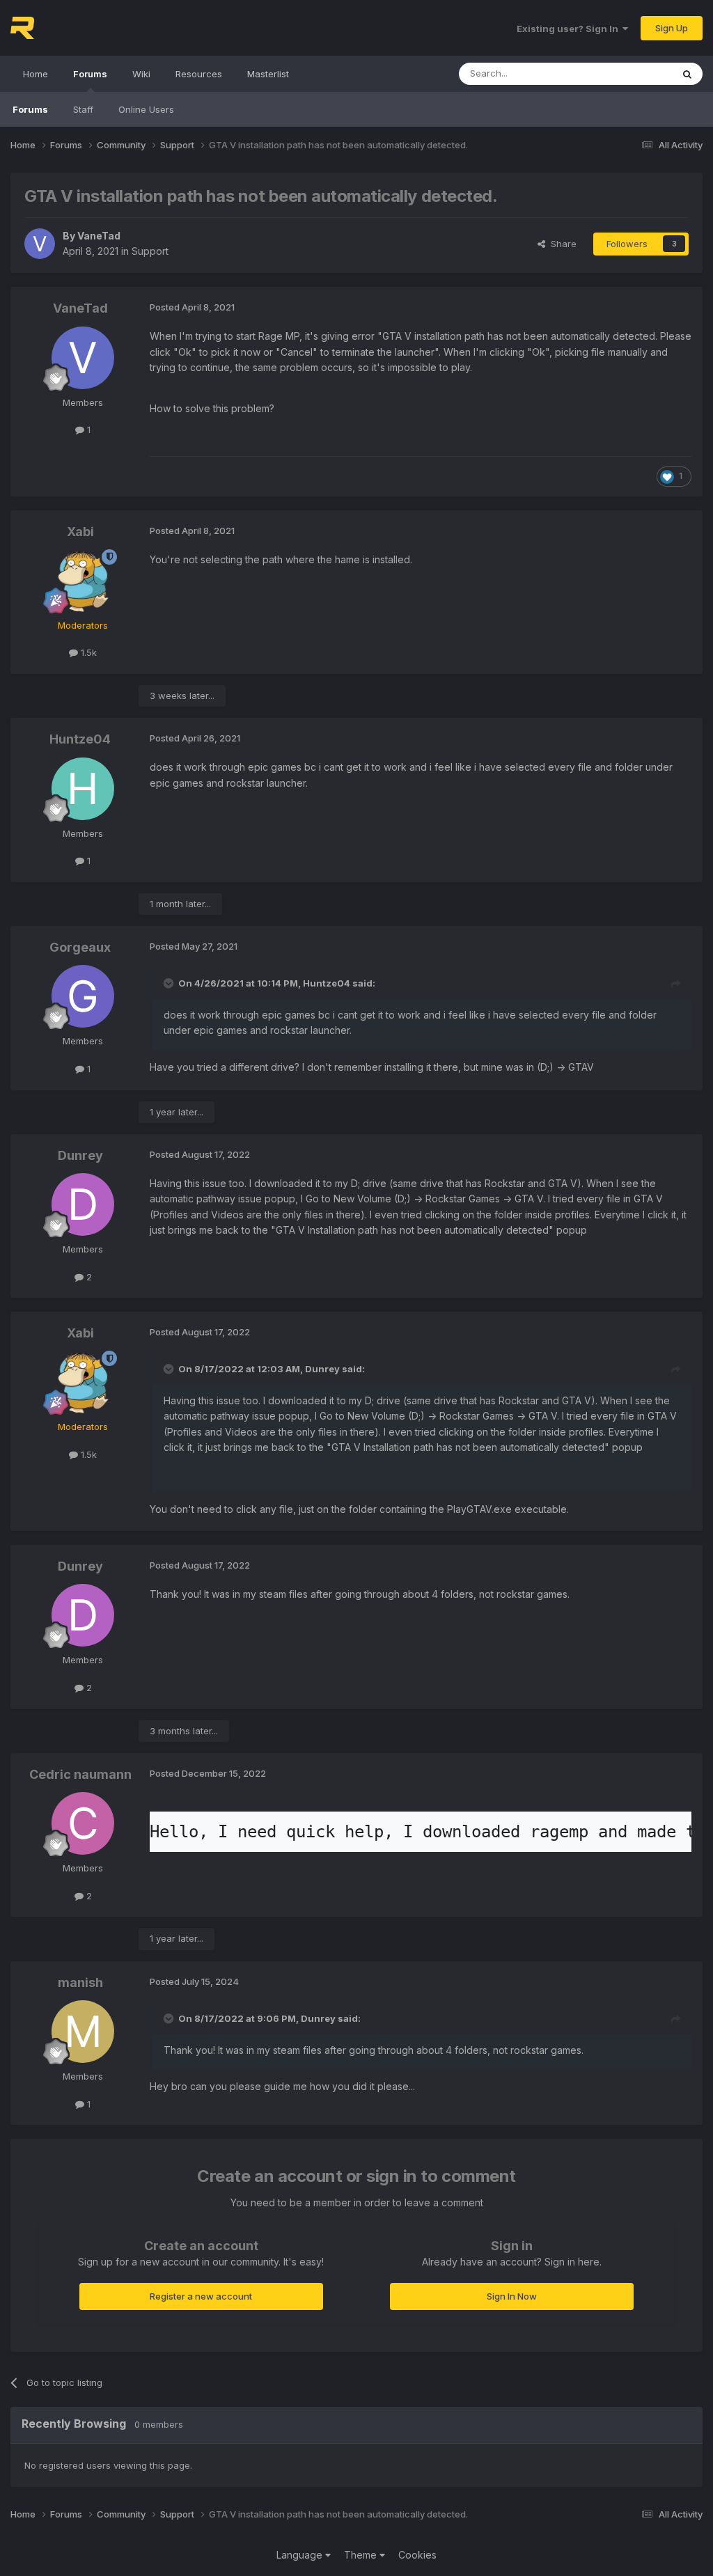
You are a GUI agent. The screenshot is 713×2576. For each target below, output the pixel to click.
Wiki (141, 74)
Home (36, 74)
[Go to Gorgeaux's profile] (83, 996)
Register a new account (201, 2296)
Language (301, 2555)
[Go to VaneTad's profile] (40, 244)
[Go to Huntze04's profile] (83, 789)
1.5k (87, 652)
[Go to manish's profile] (83, 2032)
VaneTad (99, 236)
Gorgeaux (80, 947)
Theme (362, 2555)
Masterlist (268, 74)
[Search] (687, 74)
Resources (199, 74)
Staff (83, 109)
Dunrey (80, 1155)
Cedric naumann (80, 1774)
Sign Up (672, 28)
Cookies (417, 2555)
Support (150, 251)
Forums (90, 74)
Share (561, 244)
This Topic (631, 73)
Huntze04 (80, 739)
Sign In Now (512, 2296)
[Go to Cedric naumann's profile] (83, 1823)
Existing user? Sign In (570, 29)
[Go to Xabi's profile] (83, 581)
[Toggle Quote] (170, 983)
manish (80, 1982)
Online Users (146, 109)
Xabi (80, 532)
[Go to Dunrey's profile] (83, 1204)
